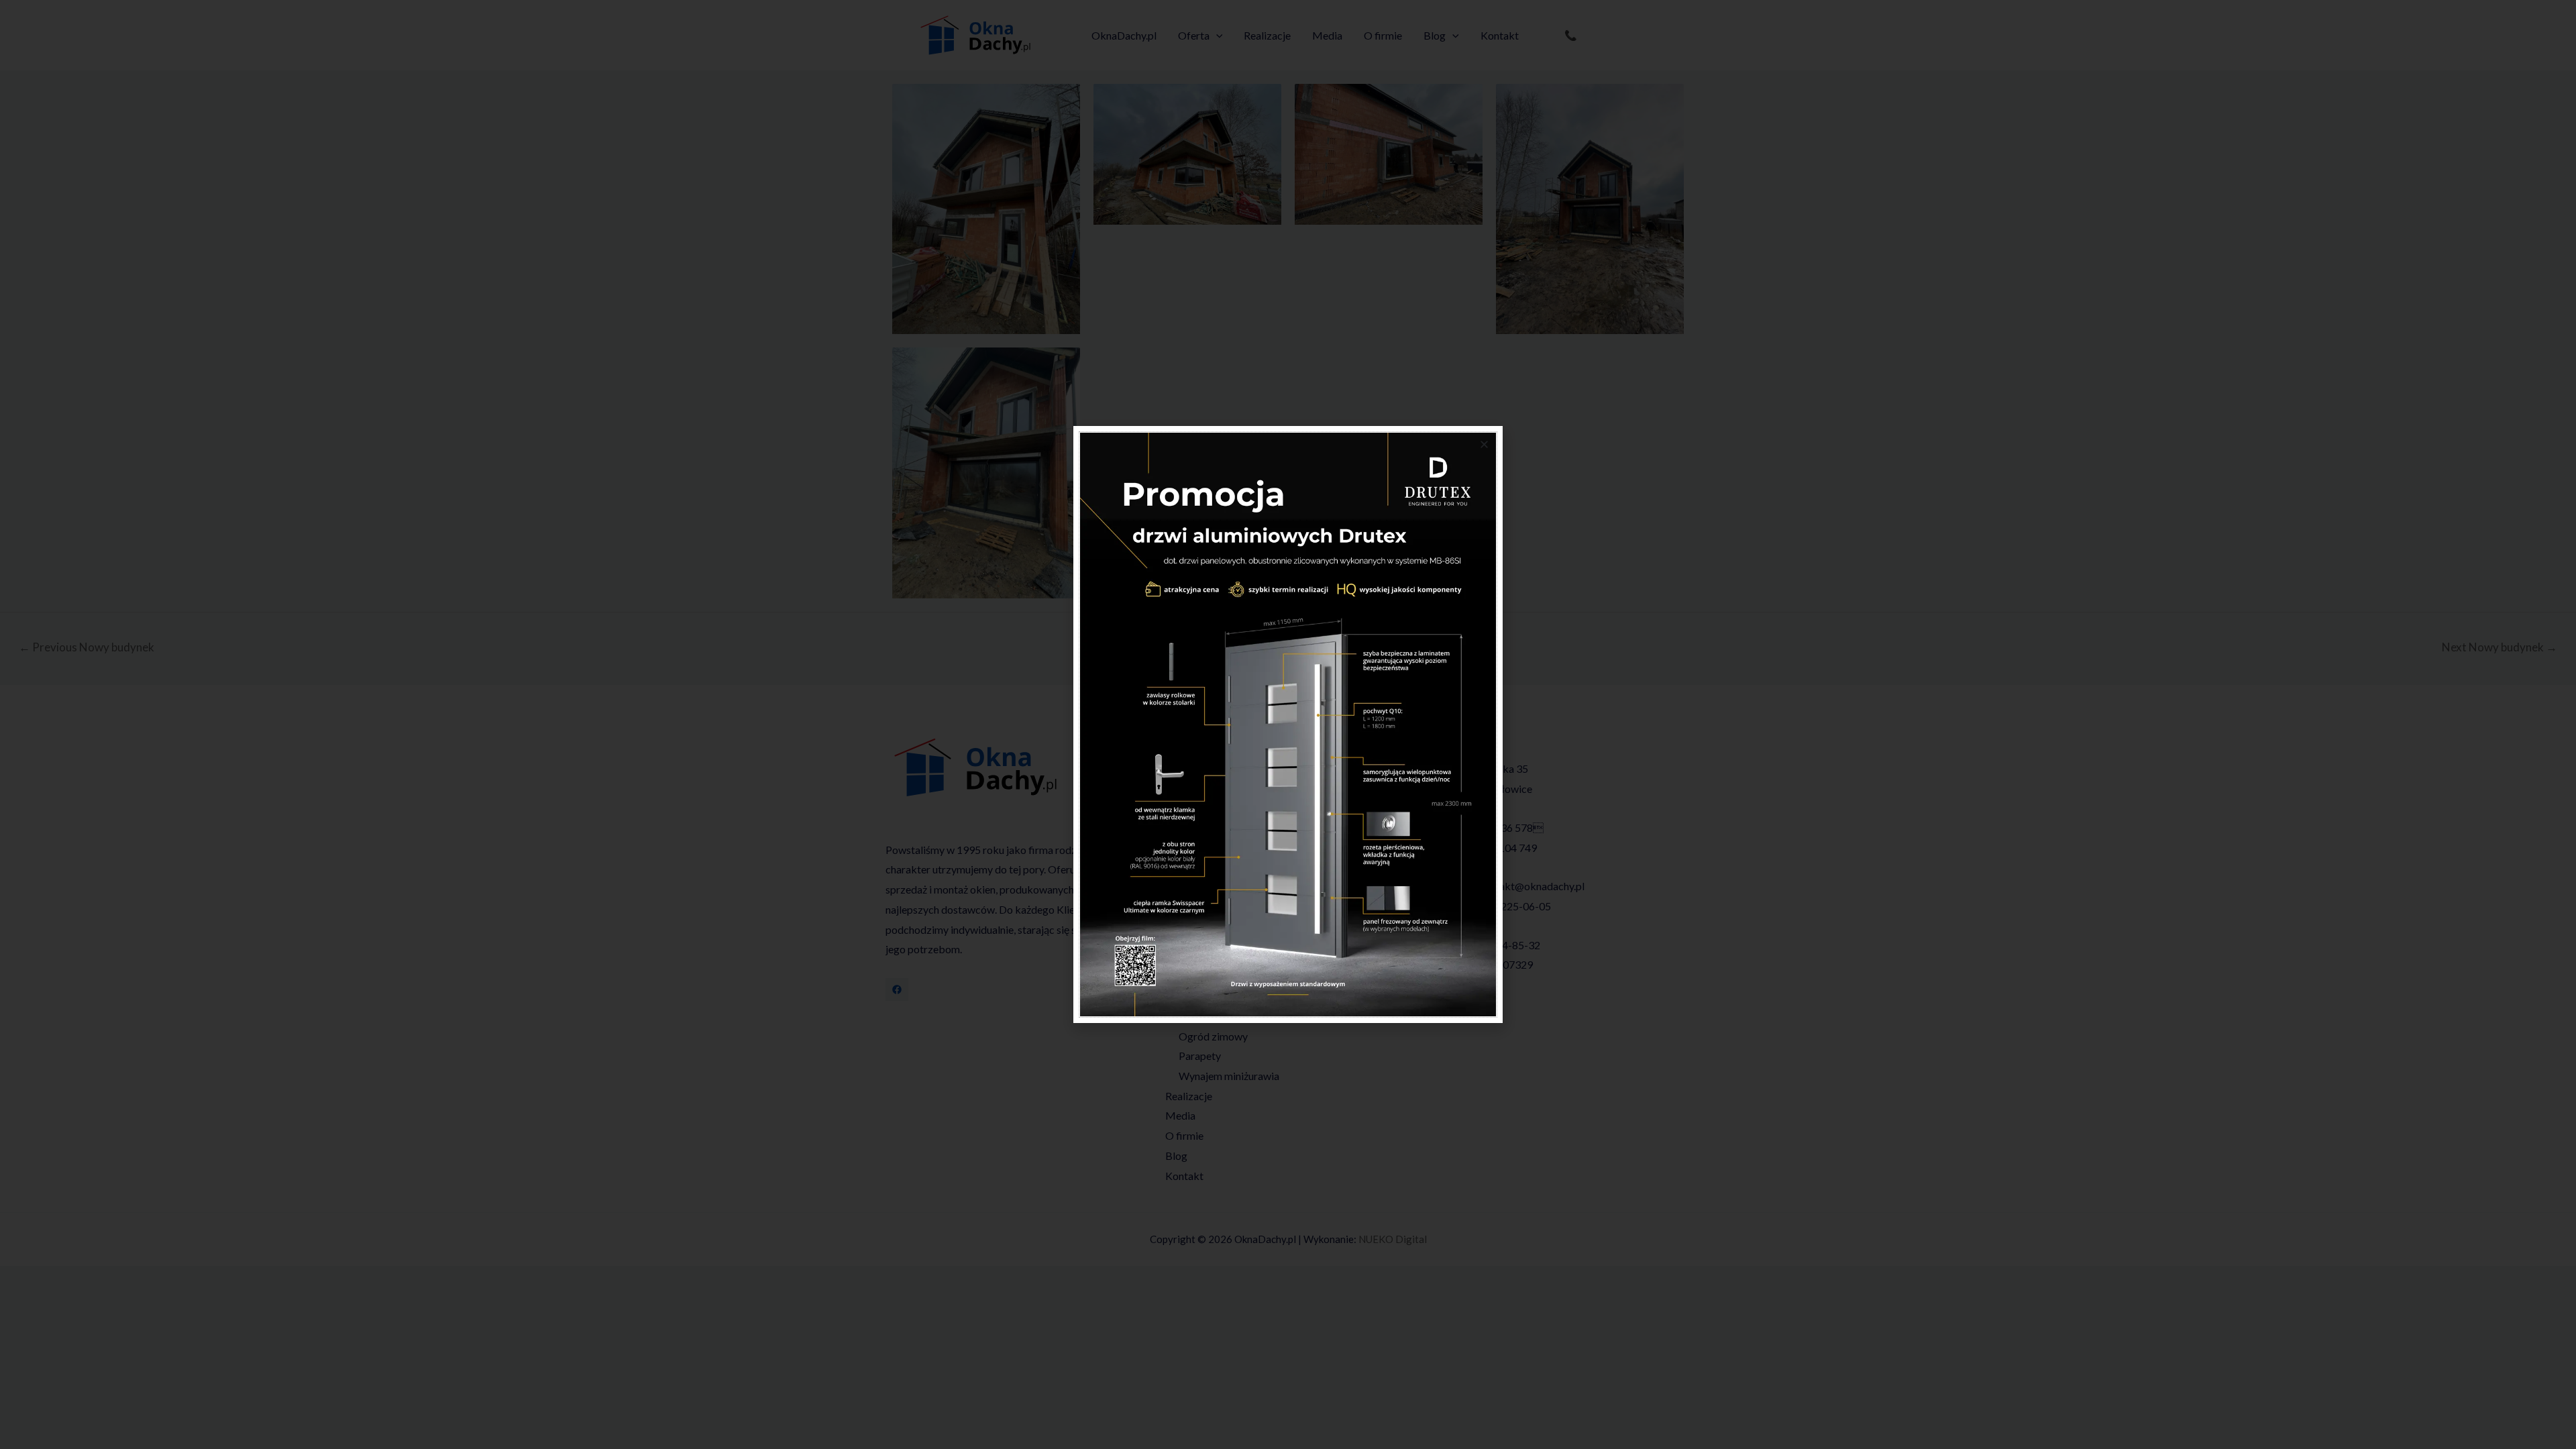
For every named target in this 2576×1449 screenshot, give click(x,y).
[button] (1484, 444)
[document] (1288, 724)
